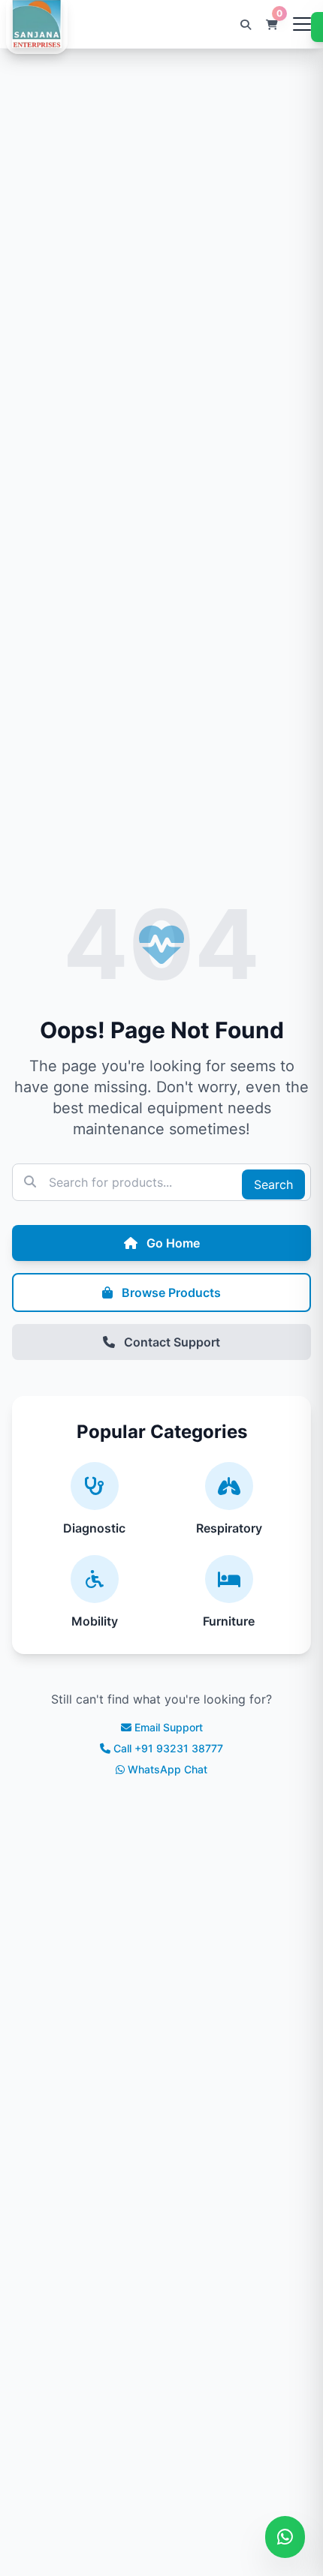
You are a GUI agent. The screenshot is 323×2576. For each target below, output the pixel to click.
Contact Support (171, 1342)
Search (273, 1184)
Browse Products (170, 1293)
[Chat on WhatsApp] (285, 2537)
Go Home (172, 1243)
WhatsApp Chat (168, 1769)
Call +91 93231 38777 (168, 1748)
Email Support (169, 1727)
